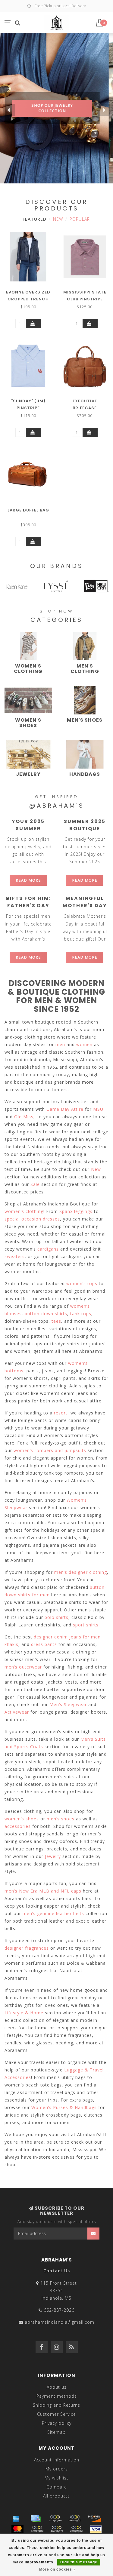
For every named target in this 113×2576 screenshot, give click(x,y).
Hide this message (79, 2562)
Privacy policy (57, 2423)
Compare (57, 2487)
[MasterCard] (17, 2529)
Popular (80, 219)
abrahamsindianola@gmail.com (60, 2322)
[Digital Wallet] (75, 2519)
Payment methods (57, 2396)
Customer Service (56, 2414)
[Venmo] (76, 2529)
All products (56, 2496)
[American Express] (16, 2519)
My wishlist (56, 2478)
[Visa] (96, 2529)
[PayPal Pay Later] (57, 2529)
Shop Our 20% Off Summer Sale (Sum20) (56, 128)
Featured (35, 219)
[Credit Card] (36, 2519)
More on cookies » (57, 2569)
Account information (57, 2460)
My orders (57, 2469)
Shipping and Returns (56, 2405)
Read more (28, 880)
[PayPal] (37, 2529)
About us (57, 2387)
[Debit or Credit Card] (55, 2519)
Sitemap (56, 2432)
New (58, 219)
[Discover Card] (94, 2519)
